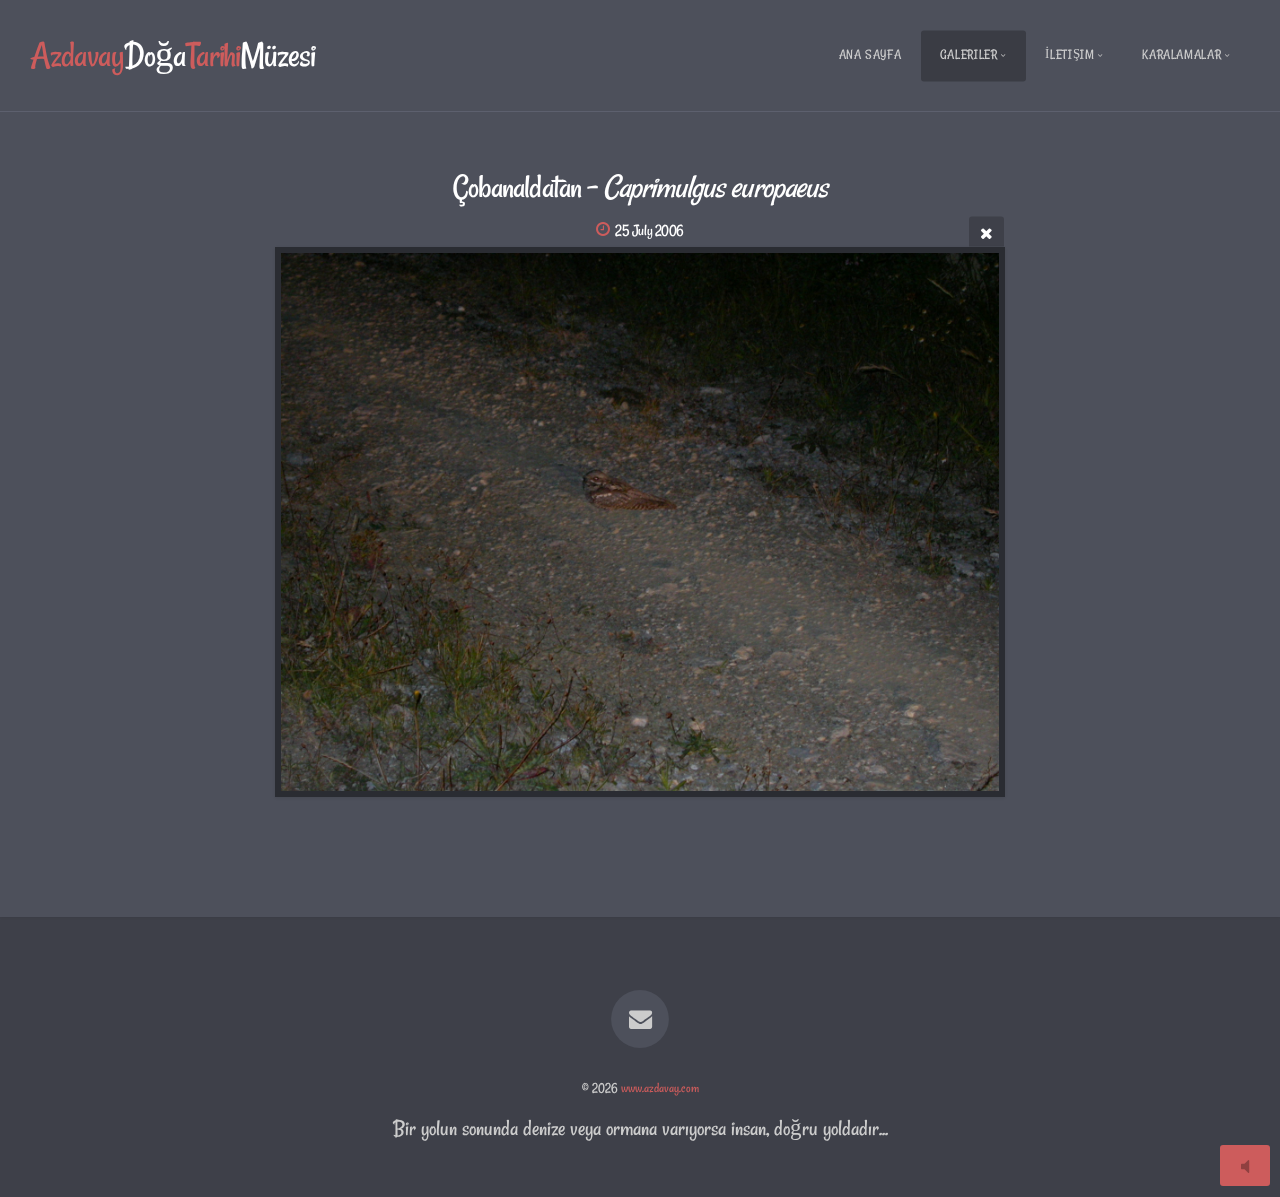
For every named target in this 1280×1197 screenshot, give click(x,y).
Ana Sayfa (870, 54)
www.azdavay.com (660, 1088)
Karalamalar (1181, 54)
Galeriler (969, 54)
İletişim (1069, 54)
